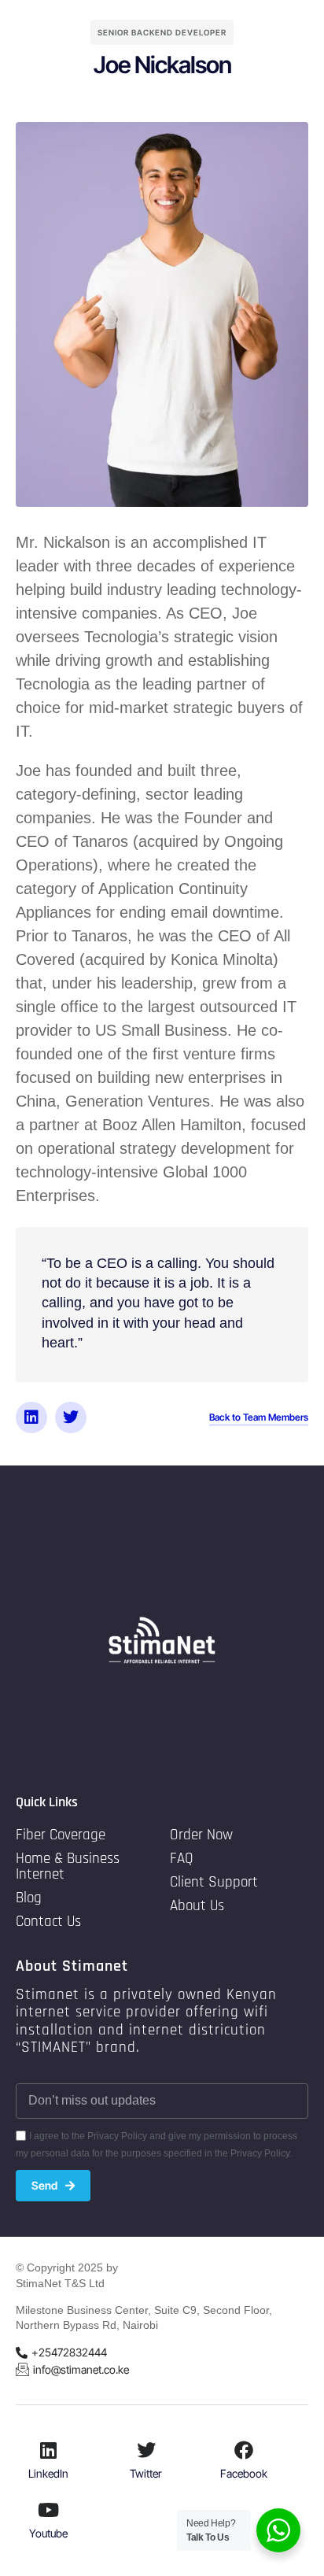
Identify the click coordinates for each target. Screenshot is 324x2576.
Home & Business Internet (68, 1866)
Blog (29, 1898)
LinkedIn (48, 2473)
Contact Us (48, 1922)
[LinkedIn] (49, 2450)
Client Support (214, 1882)
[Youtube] (49, 2510)
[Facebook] (244, 2450)
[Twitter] (71, 1417)
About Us (197, 1906)
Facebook (244, 2473)
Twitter (146, 2473)
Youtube (48, 2533)
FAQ (182, 1859)
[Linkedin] (31, 1417)
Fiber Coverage (61, 1835)
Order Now (201, 1835)
